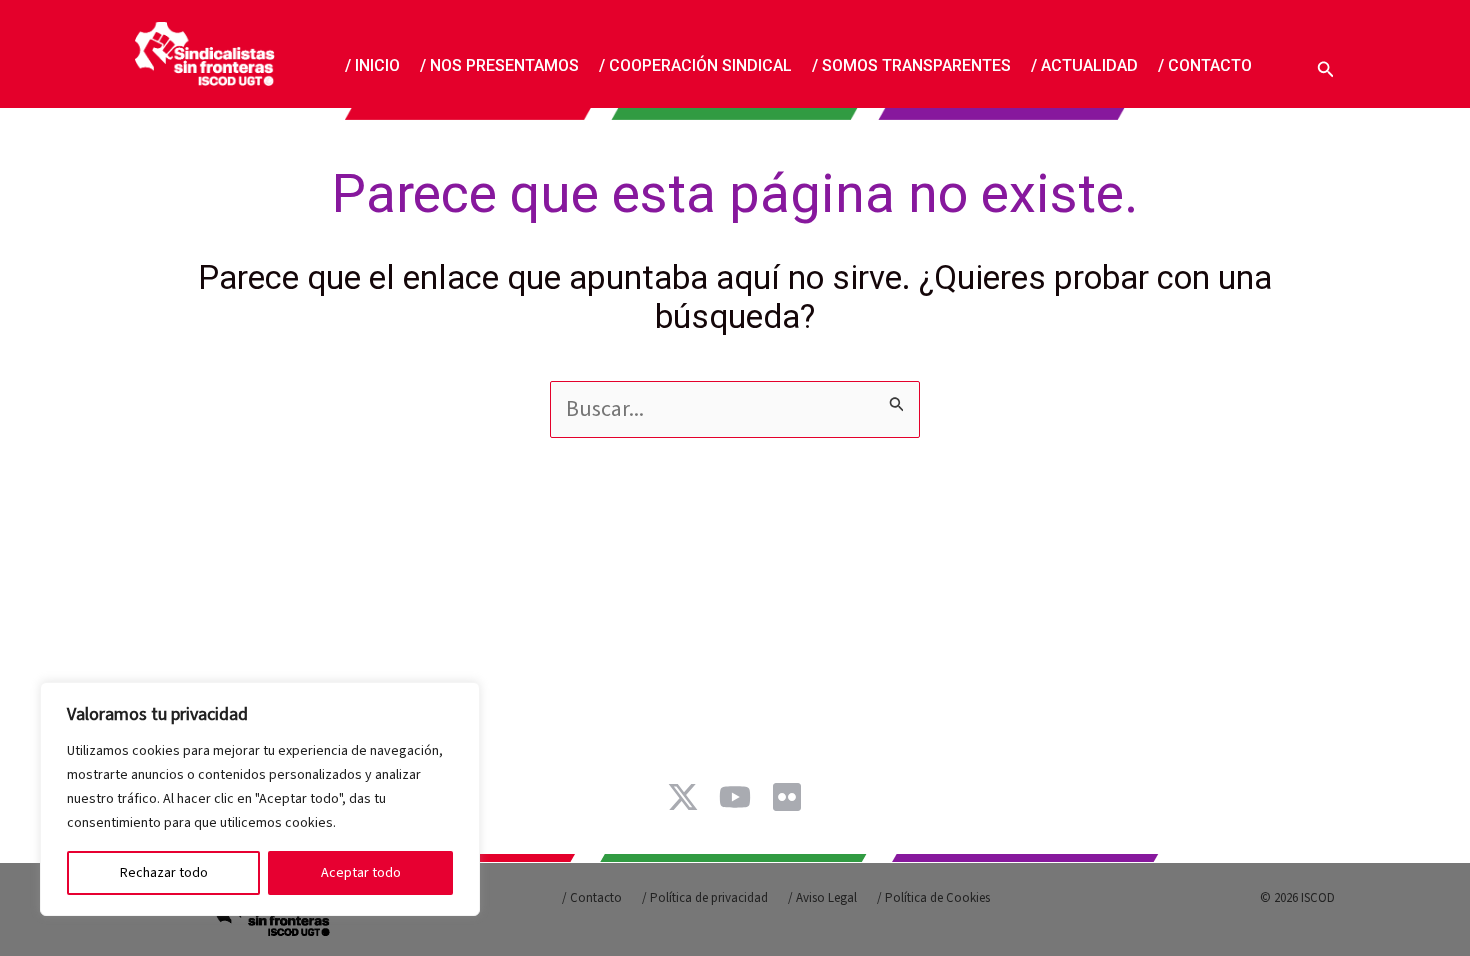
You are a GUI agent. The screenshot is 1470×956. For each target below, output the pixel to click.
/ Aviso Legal (822, 898)
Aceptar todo (361, 873)
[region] (260, 799)
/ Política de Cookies (933, 898)
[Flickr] (787, 797)
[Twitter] (683, 797)
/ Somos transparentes (911, 65)
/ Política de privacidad (705, 898)
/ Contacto (1205, 65)
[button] (1326, 66)
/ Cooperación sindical (695, 65)
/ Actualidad (1084, 65)
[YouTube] (735, 797)
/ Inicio (372, 65)
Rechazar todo (164, 873)
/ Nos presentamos (499, 65)
